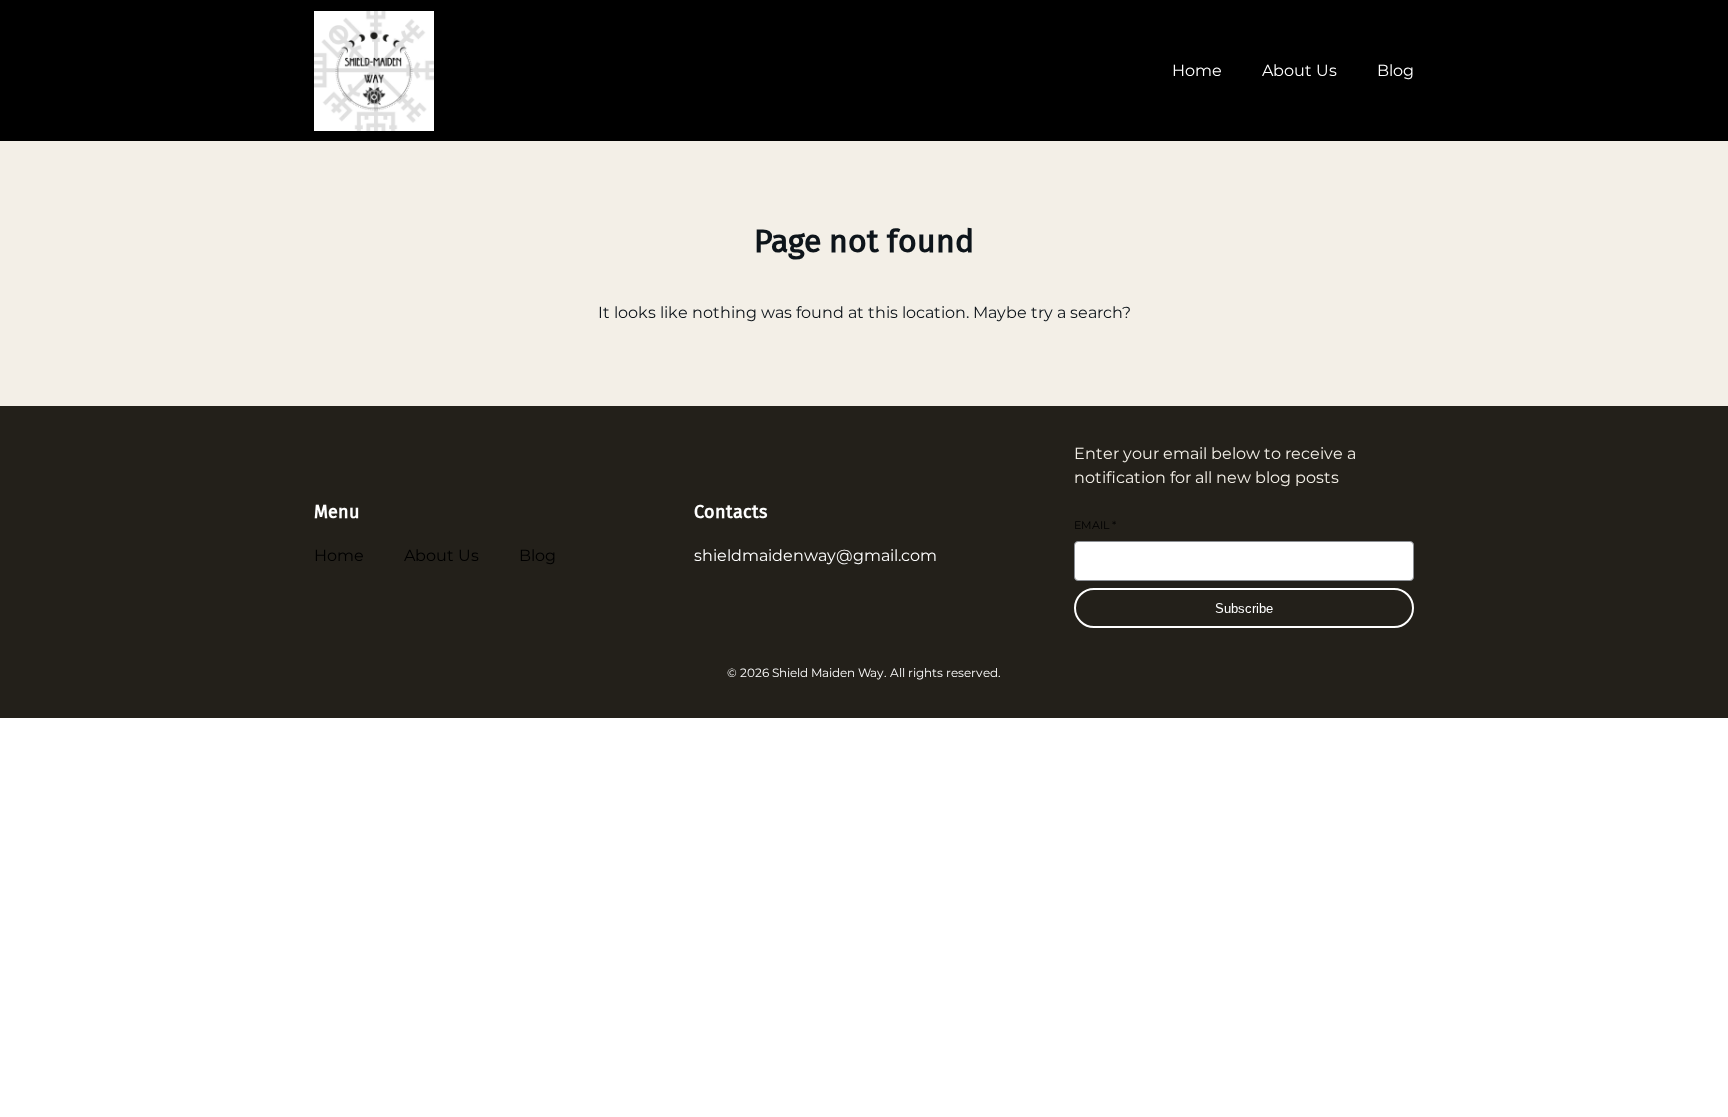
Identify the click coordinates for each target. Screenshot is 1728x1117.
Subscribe (1244, 608)
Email (1095, 525)
